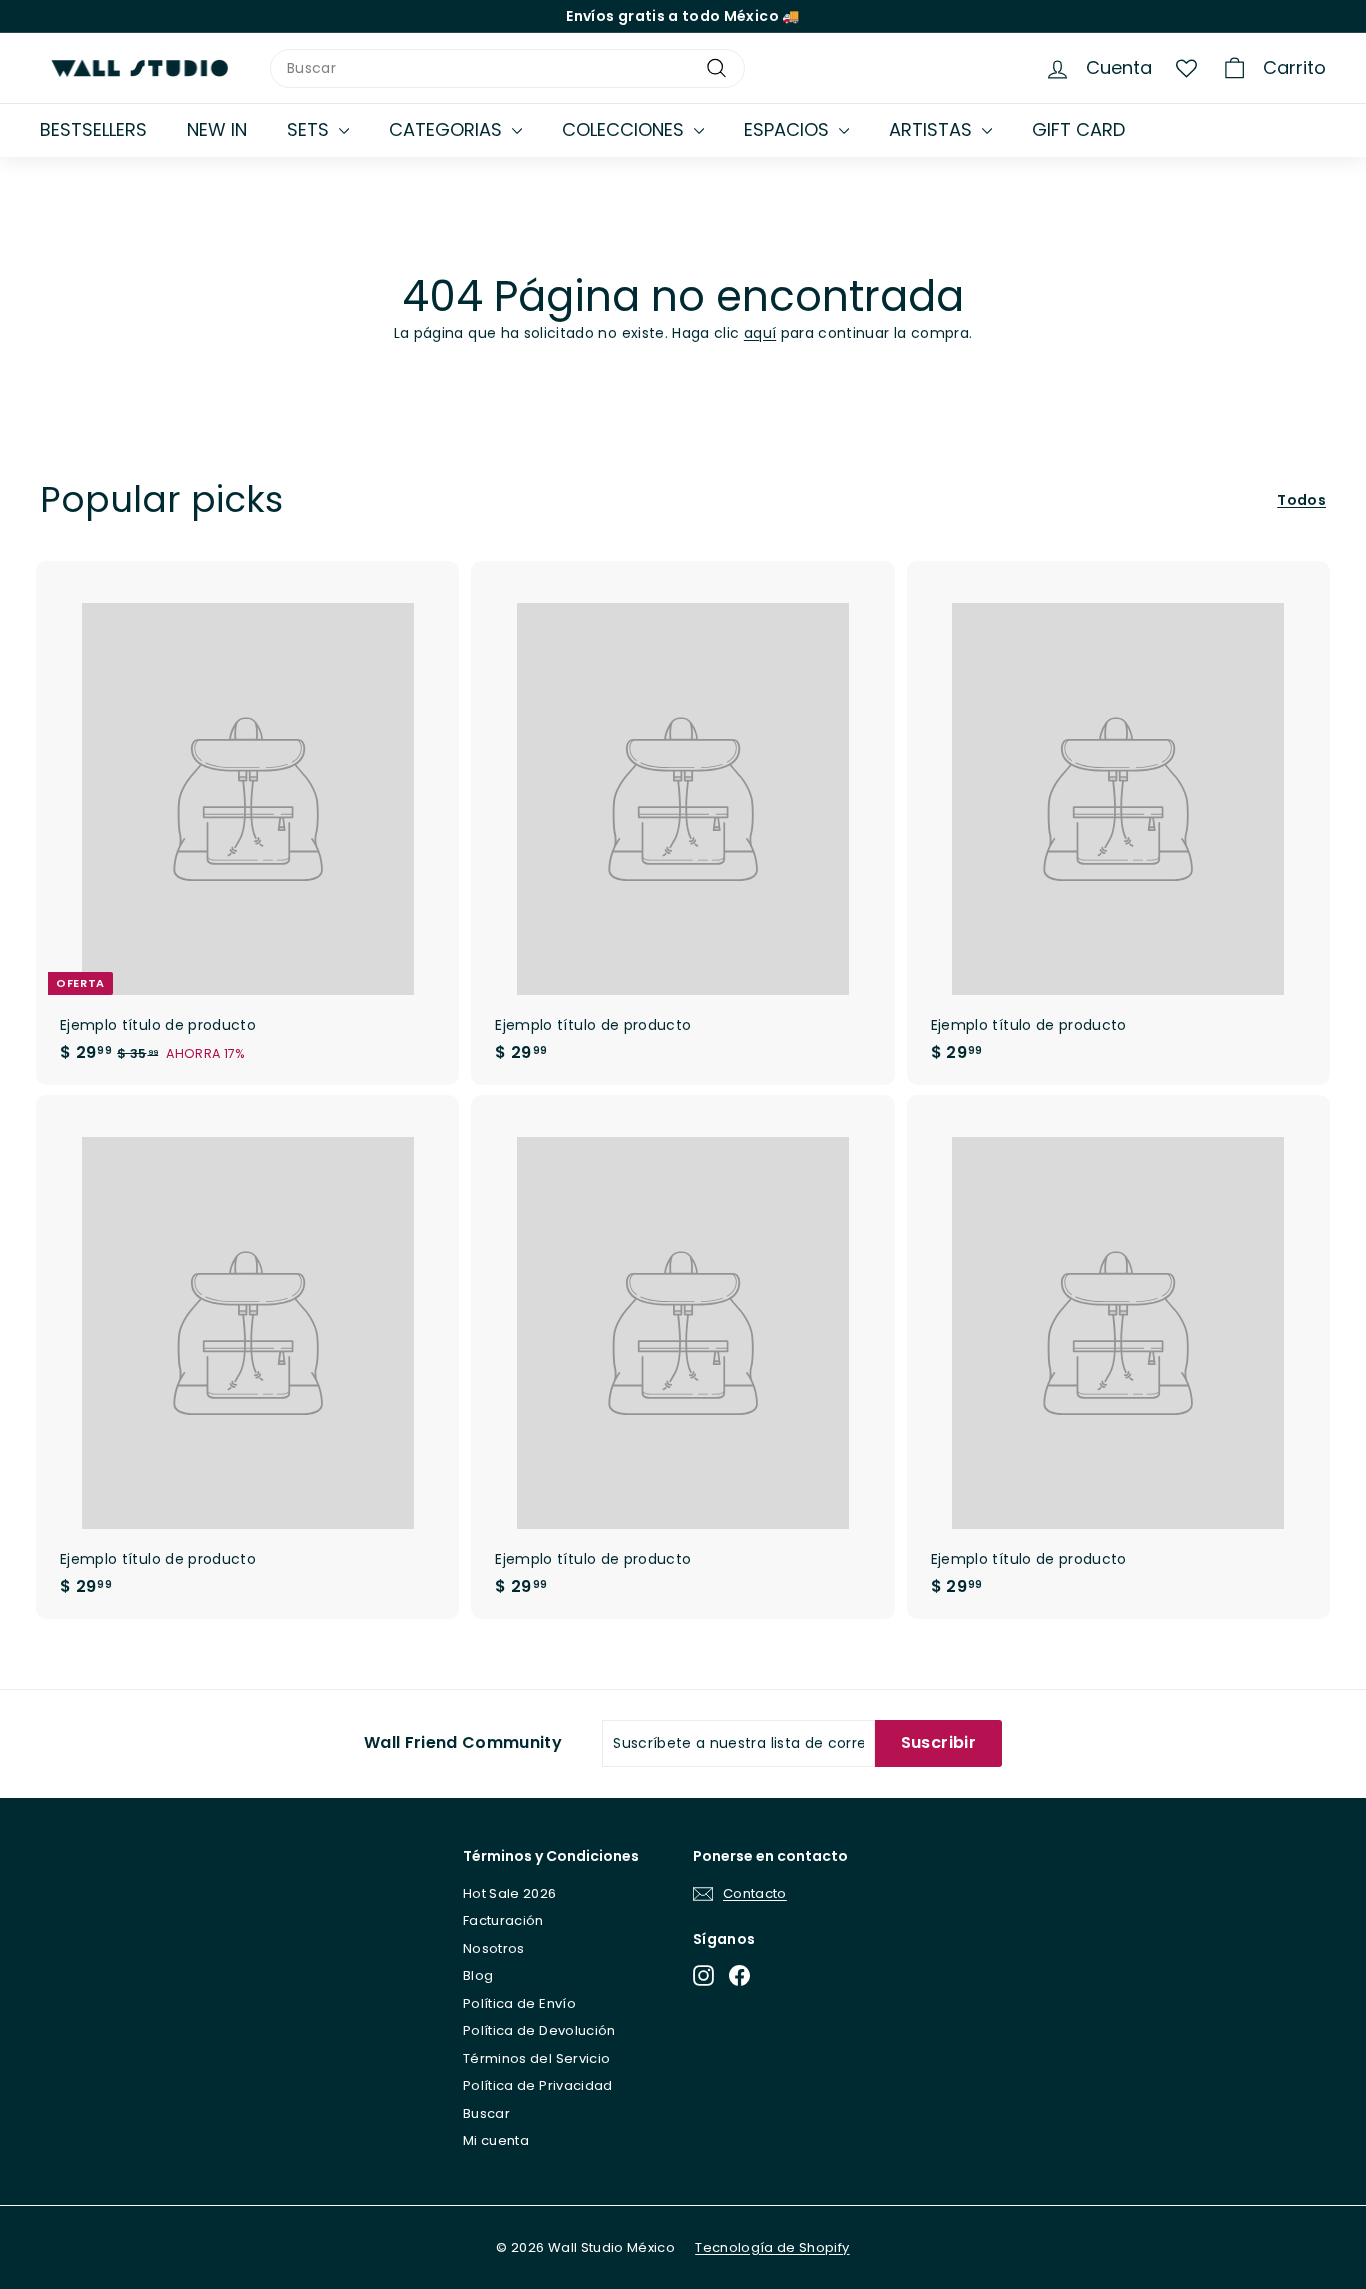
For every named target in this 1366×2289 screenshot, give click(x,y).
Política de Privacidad (538, 2085)
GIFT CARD (1078, 129)
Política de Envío (519, 2003)
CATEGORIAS (448, 129)
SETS (310, 129)
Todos (1301, 500)
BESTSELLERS (93, 129)
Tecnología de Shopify (772, 2247)
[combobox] (507, 68)
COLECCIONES (625, 129)
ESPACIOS (789, 129)
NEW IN (217, 129)
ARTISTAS (933, 129)
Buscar (486, 2113)
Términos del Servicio (536, 2058)
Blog (478, 1975)
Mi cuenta (496, 2140)
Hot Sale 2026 (510, 1893)
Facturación (503, 1920)
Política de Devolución (539, 2030)
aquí (760, 333)
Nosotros (494, 1948)
